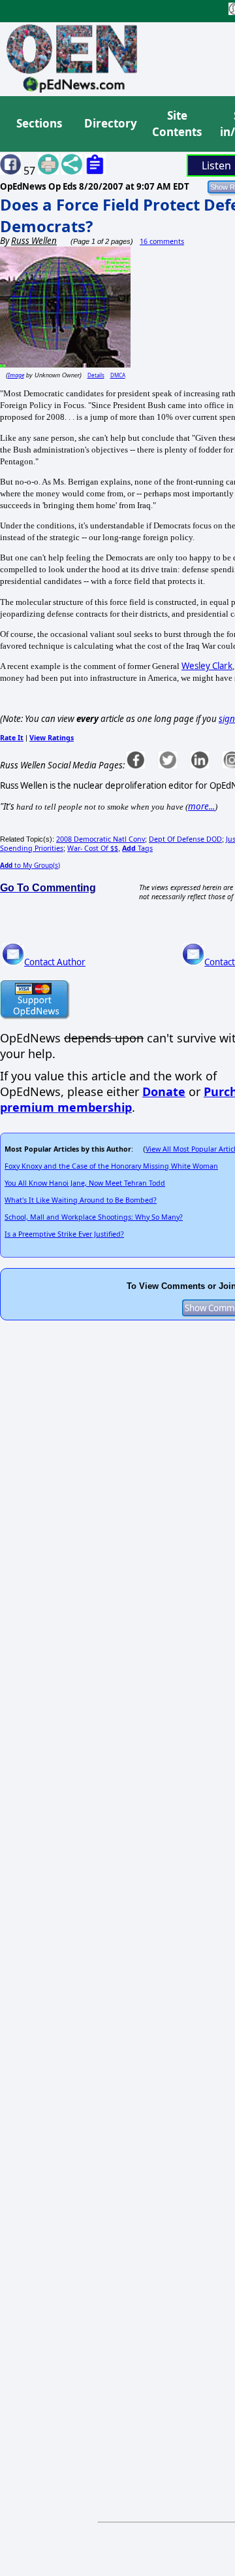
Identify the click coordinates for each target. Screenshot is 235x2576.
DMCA (118, 375)
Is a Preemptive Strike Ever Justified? (64, 1234)
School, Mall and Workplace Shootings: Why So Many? (94, 1217)
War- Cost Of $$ (93, 848)
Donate (164, 1091)
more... (201, 806)
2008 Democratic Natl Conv (101, 839)
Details (96, 375)
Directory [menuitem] (110, 123)
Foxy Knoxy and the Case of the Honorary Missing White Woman (111, 1166)
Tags (137, 848)
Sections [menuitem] (39, 123)
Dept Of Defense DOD (185, 839)
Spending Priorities (32, 848)
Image (16, 375)
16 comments (162, 241)
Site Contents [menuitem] (177, 124)
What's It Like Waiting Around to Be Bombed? (81, 1200)
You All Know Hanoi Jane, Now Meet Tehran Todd (85, 1183)
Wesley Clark (207, 666)
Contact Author (55, 962)
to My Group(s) (30, 865)
